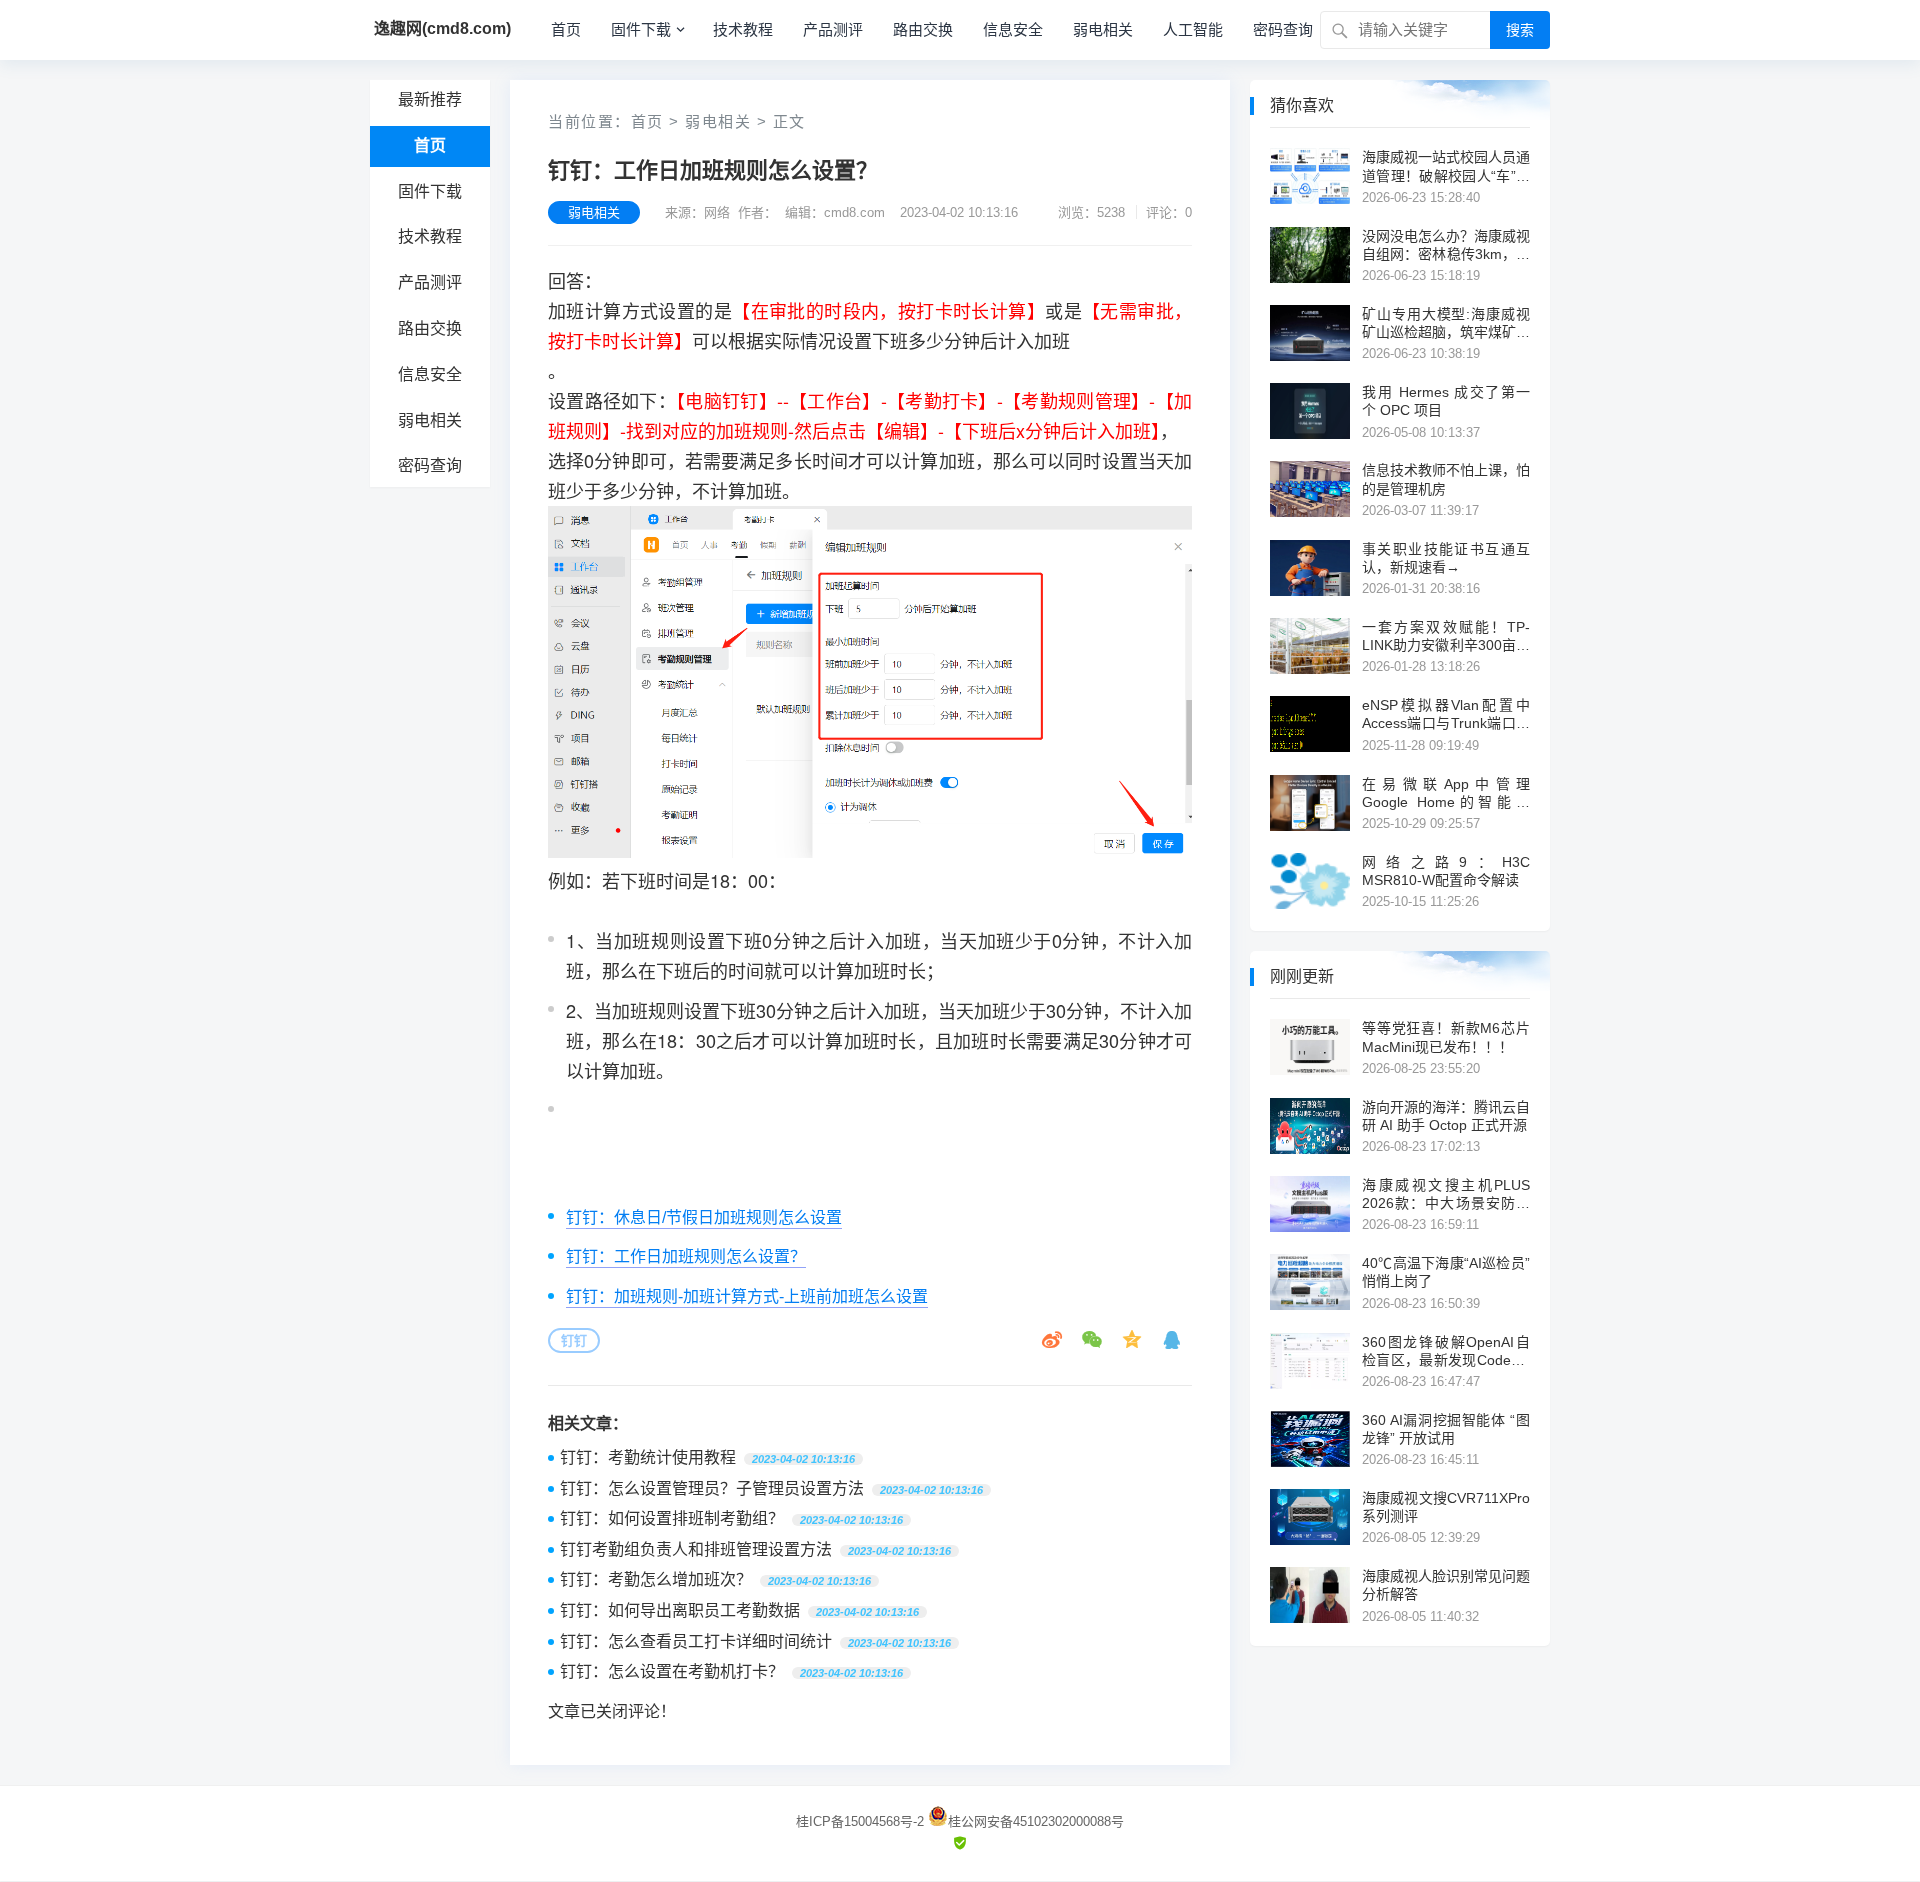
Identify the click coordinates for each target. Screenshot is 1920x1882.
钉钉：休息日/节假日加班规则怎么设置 (704, 1217)
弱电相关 (1103, 29)
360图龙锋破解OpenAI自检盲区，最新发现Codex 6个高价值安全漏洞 (1446, 1351)
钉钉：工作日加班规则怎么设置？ (686, 1256)
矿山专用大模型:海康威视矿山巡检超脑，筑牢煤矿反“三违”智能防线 (1446, 323)
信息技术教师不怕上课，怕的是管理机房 (1446, 479)
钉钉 (574, 1340)
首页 (566, 29)
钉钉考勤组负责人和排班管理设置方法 (696, 1549)
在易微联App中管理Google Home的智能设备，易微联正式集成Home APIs (1446, 793)
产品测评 (833, 29)
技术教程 (743, 29)
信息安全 (1013, 29)
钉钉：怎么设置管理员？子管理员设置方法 (712, 1488)
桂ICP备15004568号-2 (860, 1821)
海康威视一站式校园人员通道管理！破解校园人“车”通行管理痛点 (1446, 166)
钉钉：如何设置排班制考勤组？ (672, 1518)
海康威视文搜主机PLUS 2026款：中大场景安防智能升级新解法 (1446, 1194)
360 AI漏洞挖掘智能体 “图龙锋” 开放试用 (1446, 1429)
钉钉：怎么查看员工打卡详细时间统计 (696, 1641)
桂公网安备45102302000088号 (1036, 1821)
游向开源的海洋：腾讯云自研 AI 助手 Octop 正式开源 (1446, 1116)
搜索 (1520, 30)
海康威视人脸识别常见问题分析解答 (1446, 1585)
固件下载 (641, 29)
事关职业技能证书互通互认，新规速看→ (1446, 558)
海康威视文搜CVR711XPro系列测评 (1446, 1507)
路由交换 (923, 29)
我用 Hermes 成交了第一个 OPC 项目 (1446, 401)
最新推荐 (430, 99)
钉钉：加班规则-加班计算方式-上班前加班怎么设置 (747, 1296)
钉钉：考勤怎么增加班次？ (656, 1579)
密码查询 (1283, 29)
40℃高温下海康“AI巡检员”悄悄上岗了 (1446, 1272)
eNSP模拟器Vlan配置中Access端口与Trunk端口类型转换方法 (1446, 714)
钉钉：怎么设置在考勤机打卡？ (672, 1671)
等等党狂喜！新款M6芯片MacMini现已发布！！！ (1446, 1037)
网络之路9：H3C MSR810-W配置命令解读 (1446, 871)
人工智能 (1193, 29)
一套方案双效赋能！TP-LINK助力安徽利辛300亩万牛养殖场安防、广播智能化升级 (1446, 636)
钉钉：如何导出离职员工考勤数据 (680, 1610)
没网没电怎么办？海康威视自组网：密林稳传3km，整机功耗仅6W (1446, 245)
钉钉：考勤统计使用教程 (648, 1457)
